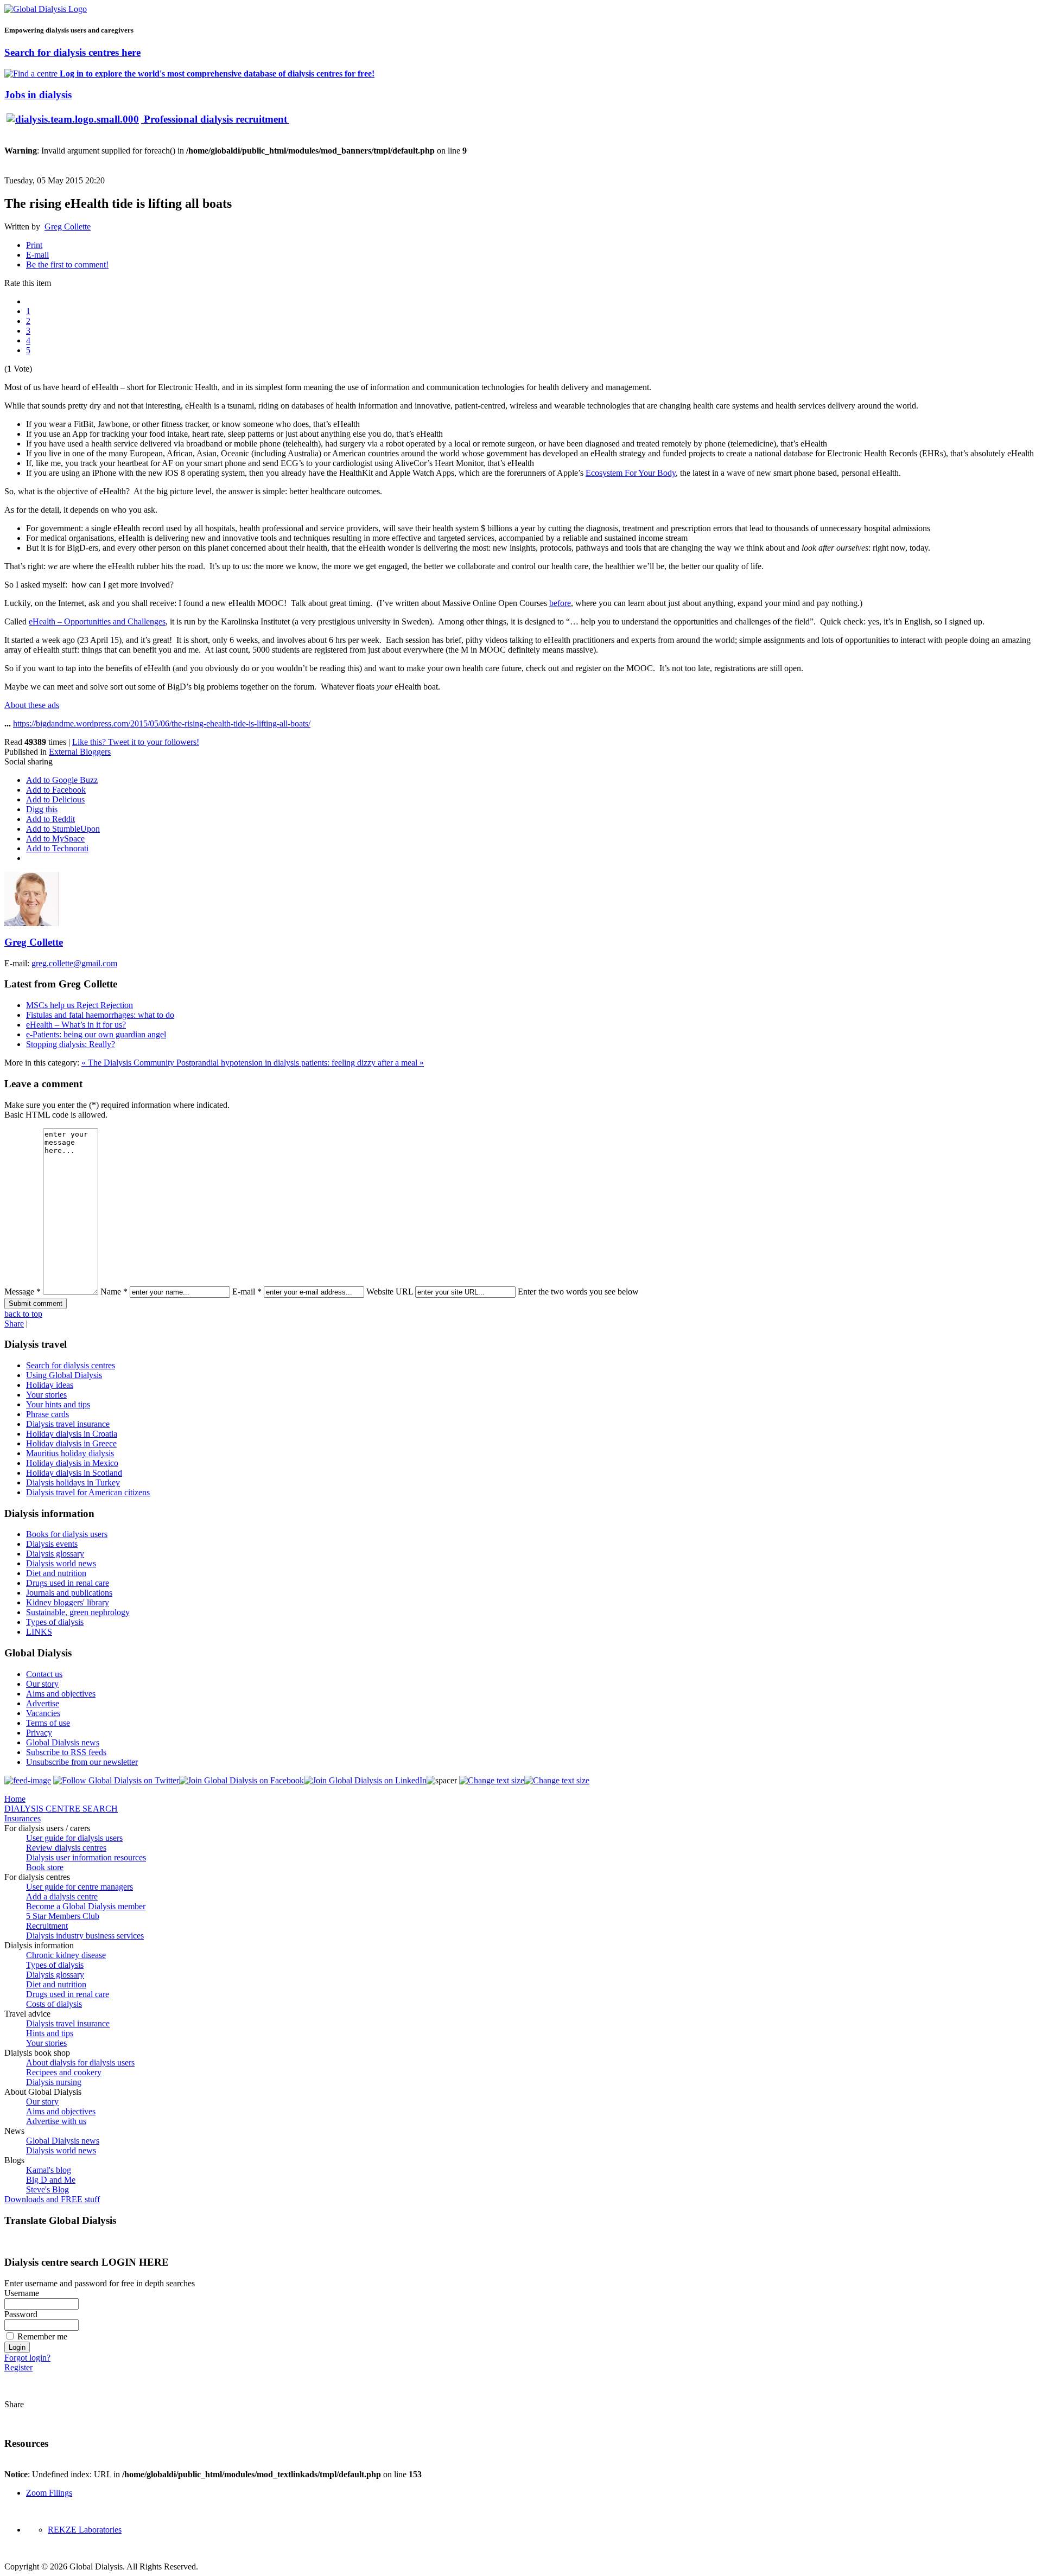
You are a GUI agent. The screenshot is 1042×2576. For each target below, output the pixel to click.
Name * (114, 1292)
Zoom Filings (49, 2493)
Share (14, 1324)
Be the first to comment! (67, 264)
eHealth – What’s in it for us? (76, 1025)
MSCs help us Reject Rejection (80, 1005)
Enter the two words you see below (578, 1292)
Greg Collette (68, 227)
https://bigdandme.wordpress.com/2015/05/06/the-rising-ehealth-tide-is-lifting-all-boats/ (162, 723)
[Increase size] (492, 1780)
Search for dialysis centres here (72, 52)
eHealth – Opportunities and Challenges (97, 621)
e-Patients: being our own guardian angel (96, 1034)
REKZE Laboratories (85, 2530)
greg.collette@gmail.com (74, 963)
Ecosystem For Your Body (631, 473)
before (560, 603)
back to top (23, 1314)
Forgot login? (27, 2358)
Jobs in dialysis (38, 95)
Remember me (42, 2336)
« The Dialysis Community (129, 1063)
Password (21, 2314)
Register (18, 2367)
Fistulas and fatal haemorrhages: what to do (100, 1015)
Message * (23, 1292)
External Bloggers (80, 752)
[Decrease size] (557, 1780)
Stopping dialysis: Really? (71, 1044)
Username (22, 2293)
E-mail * (247, 1292)
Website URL (390, 1292)
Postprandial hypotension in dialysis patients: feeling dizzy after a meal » (300, 1063)
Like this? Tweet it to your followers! (136, 742)
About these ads (32, 705)
